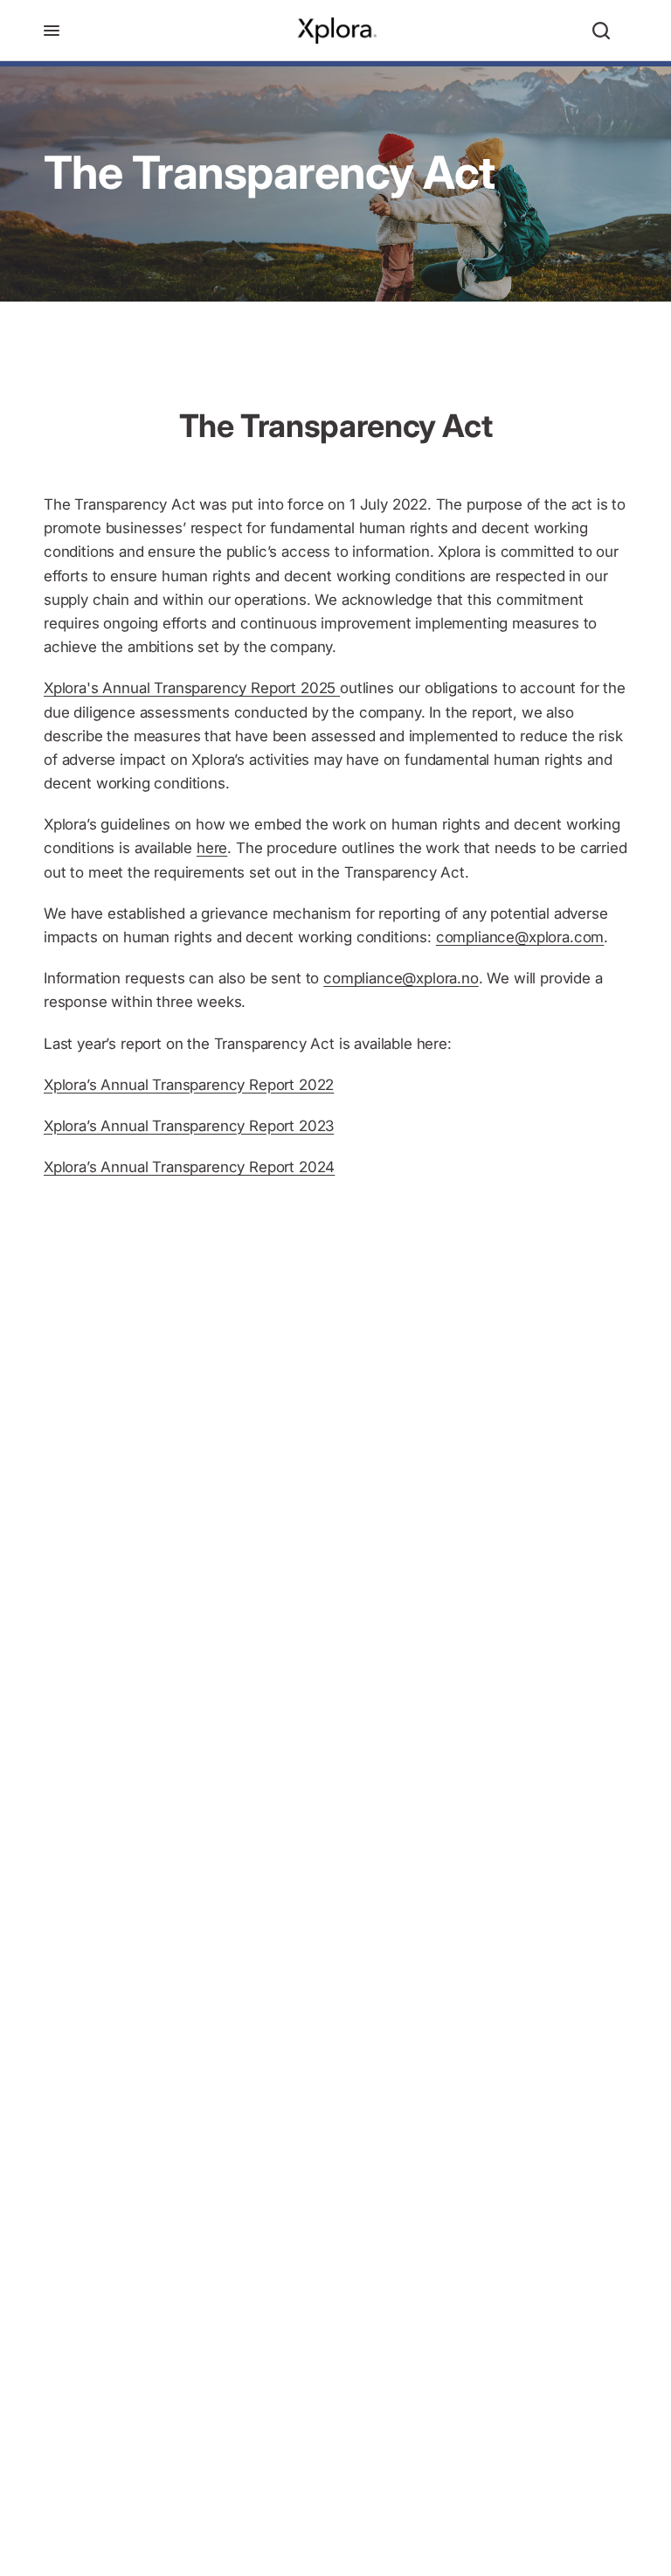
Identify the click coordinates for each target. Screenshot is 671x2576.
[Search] (601, 31)
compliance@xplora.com (520, 937)
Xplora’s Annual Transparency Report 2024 (189, 1167)
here (212, 848)
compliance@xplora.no (401, 978)
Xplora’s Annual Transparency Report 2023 (189, 1126)
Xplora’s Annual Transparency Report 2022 (189, 1085)
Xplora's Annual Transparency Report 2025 (192, 688)
